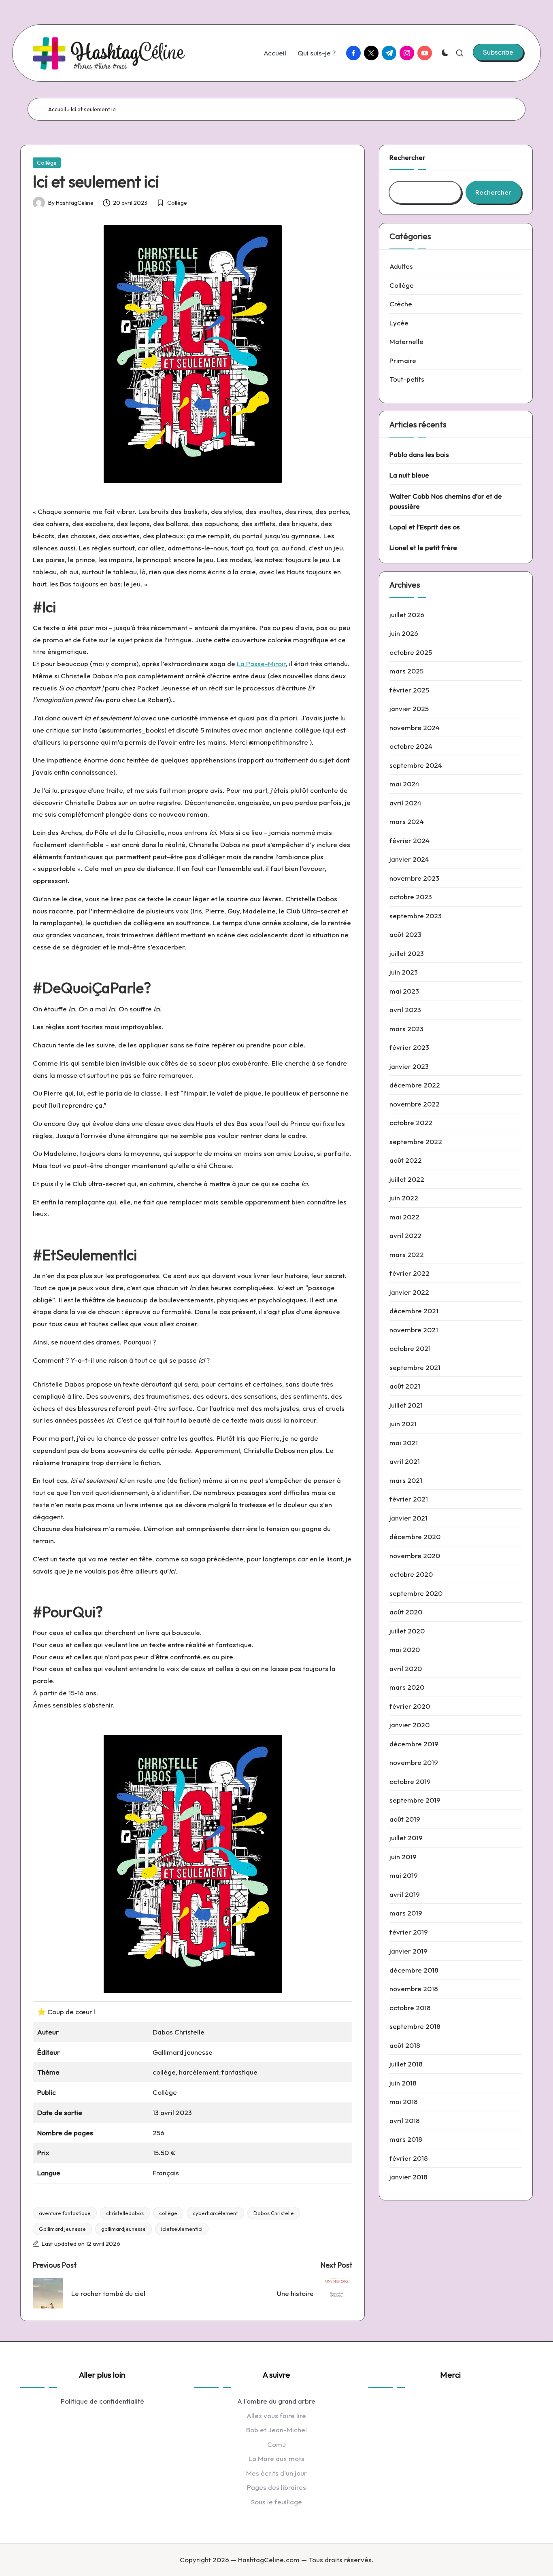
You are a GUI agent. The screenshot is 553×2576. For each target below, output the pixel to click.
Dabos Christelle (274, 2213)
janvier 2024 (409, 859)
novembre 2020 (415, 1556)
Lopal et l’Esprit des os (425, 527)
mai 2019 (404, 1876)
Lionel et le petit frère (423, 548)
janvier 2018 (408, 2177)
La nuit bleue (409, 475)
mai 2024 (404, 784)
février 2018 (409, 2158)
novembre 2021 (414, 1330)
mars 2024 (407, 822)
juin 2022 (404, 1198)
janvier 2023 (409, 1067)
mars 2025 (406, 671)
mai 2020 (405, 1650)
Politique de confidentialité (102, 2401)
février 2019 (409, 1932)
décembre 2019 (414, 1744)
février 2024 (409, 841)
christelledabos (125, 2213)
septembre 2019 (415, 1800)
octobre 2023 (411, 897)
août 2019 (405, 1819)
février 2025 (409, 690)
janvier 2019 (408, 1951)
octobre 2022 (411, 1123)
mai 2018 (404, 2101)
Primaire (403, 360)
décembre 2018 (414, 1970)
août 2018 (405, 2045)
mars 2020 (407, 1687)
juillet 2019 (406, 1838)
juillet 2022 (407, 1180)
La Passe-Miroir (261, 664)
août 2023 (405, 935)
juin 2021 (403, 1424)
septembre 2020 (416, 1594)
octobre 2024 (411, 746)
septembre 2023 (416, 916)
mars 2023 (406, 1029)
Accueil (57, 109)
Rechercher (407, 157)
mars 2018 (406, 2139)
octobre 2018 (410, 2008)
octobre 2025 (411, 653)
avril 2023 (405, 1010)
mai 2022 (404, 1217)
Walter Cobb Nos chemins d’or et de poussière (446, 501)
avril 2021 (405, 1462)
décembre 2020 (415, 1537)
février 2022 (409, 1273)
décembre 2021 (414, 1311)
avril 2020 (406, 1669)
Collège (47, 163)
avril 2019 (405, 1895)
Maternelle (406, 341)
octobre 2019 (410, 1782)
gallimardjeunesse (123, 2229)
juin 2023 (404, 972)
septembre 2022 (416, 1142)
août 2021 (405, 1386)
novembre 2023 (414, 878)
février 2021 (409, 1499)
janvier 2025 (409, 709)
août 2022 (406, 1161)
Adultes (401, 266)
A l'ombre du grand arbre (276, 2401)
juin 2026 (404, 634)
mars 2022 (407, 1255)
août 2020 (406, 1612)
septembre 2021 (415, 1368)
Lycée (399, 323)
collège (168, 2213)
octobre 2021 (410, 1349)
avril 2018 (405, 2120)
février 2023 (409, 1048)
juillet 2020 (407, 1631)
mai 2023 (404, 991)
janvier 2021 (408, 1518)
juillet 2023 (407, 954)
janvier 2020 (409, 1725)
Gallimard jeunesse (62, 2229)
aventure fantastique (65, 2213)
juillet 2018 (406, 2064)
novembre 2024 (415, 728)
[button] (498, 52)
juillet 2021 (406, 1405)
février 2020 (410, 1706)
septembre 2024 (416, 766)
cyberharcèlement (215, 2213)
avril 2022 (405, 1236)
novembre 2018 (414, 1989)
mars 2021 (406, 1481)
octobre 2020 (411, 1575)
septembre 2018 (415, 2026)
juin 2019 (403, 1857)
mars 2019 (406, 1913)
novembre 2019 (414, 1763)
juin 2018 (403, 2083)
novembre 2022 (415, 1104)
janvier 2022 (409, 1292)
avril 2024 (405, 803)
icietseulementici (182, 2229)
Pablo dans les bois (419, 454)
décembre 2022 (415, 1085)
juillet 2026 (407, 615)
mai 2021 (404, 1443)
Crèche (401, 304)
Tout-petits (407, 379)
